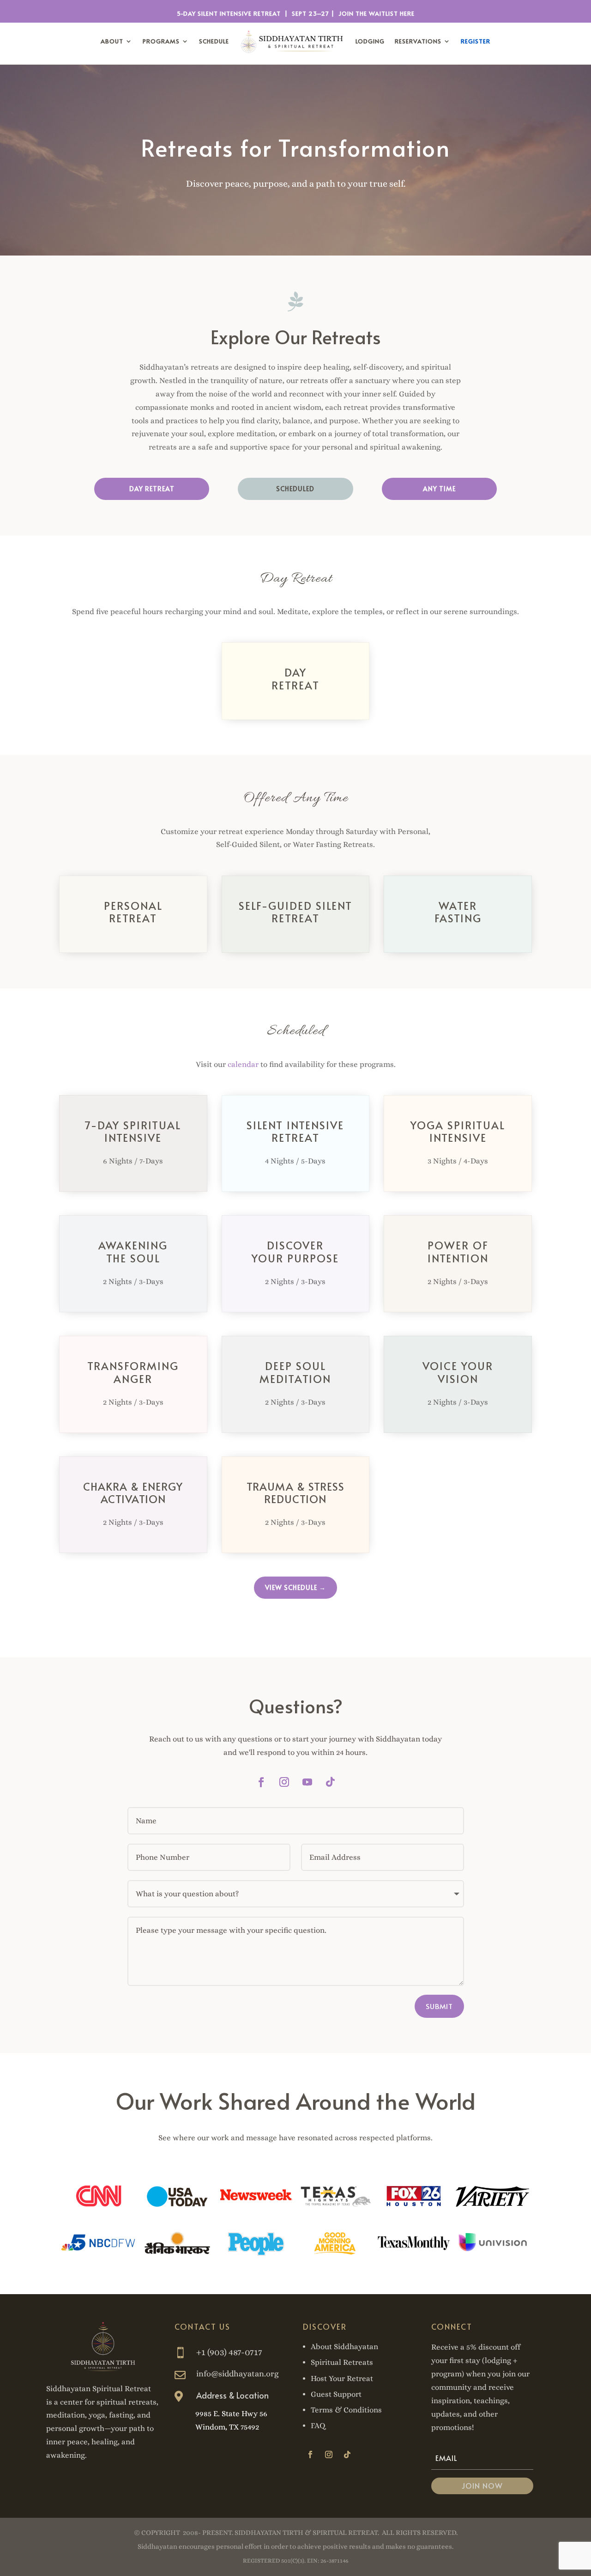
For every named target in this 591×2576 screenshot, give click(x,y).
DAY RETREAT (152, 489)
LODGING (370, 41)
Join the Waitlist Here (377, 13)
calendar (243, 1064)
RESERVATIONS (418, 41)
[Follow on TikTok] (330, 1782)
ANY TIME (439, 489)
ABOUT (112, 41)
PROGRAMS (161, 41)
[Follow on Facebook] (261, 1782)
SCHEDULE (214, 41)
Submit (439, 2006)
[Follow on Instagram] (284, 1782)
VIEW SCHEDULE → (295, 1587)
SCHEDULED (295, 489)
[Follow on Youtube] (307, 1782)
